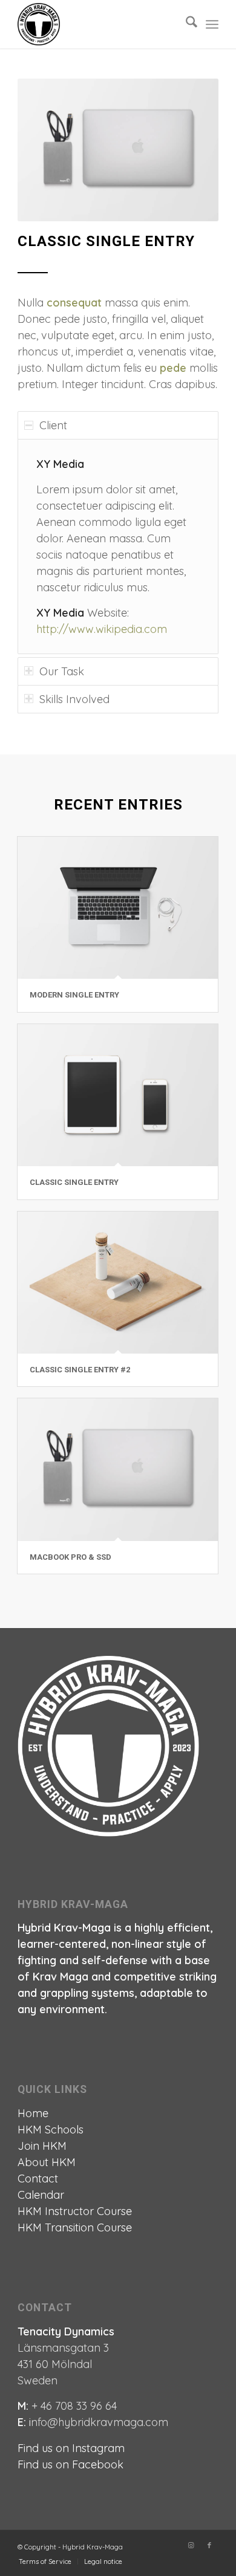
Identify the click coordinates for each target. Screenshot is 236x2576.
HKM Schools (51, 2130)
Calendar (41, 2195)
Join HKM (42, 2146)
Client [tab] (53, 425)
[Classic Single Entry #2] (118, 1283)
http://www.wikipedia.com (102, 629)
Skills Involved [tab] (74, 699)
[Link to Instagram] (191, 2545)
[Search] (185, 24)
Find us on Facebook (70, 2464)
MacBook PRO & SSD (70, 1557)
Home (33, 2113)
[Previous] (45, 150)
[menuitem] (185, 24)
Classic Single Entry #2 (80, 1370)
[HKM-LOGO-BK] (98, 24)
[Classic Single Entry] (118, 1095)
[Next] (191, 150)
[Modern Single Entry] (118, 908)
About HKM (47, 2162)
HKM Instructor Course (75, 2211)
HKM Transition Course (75, 2227)
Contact (38, 2179)
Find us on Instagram (71, 2448)
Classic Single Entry (74, 1182)
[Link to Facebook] (209, 2545)
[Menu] (212, 24)
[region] (118, 546)
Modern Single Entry (74, 995)
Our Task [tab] (62, 671)
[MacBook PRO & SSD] (118, 1469)
